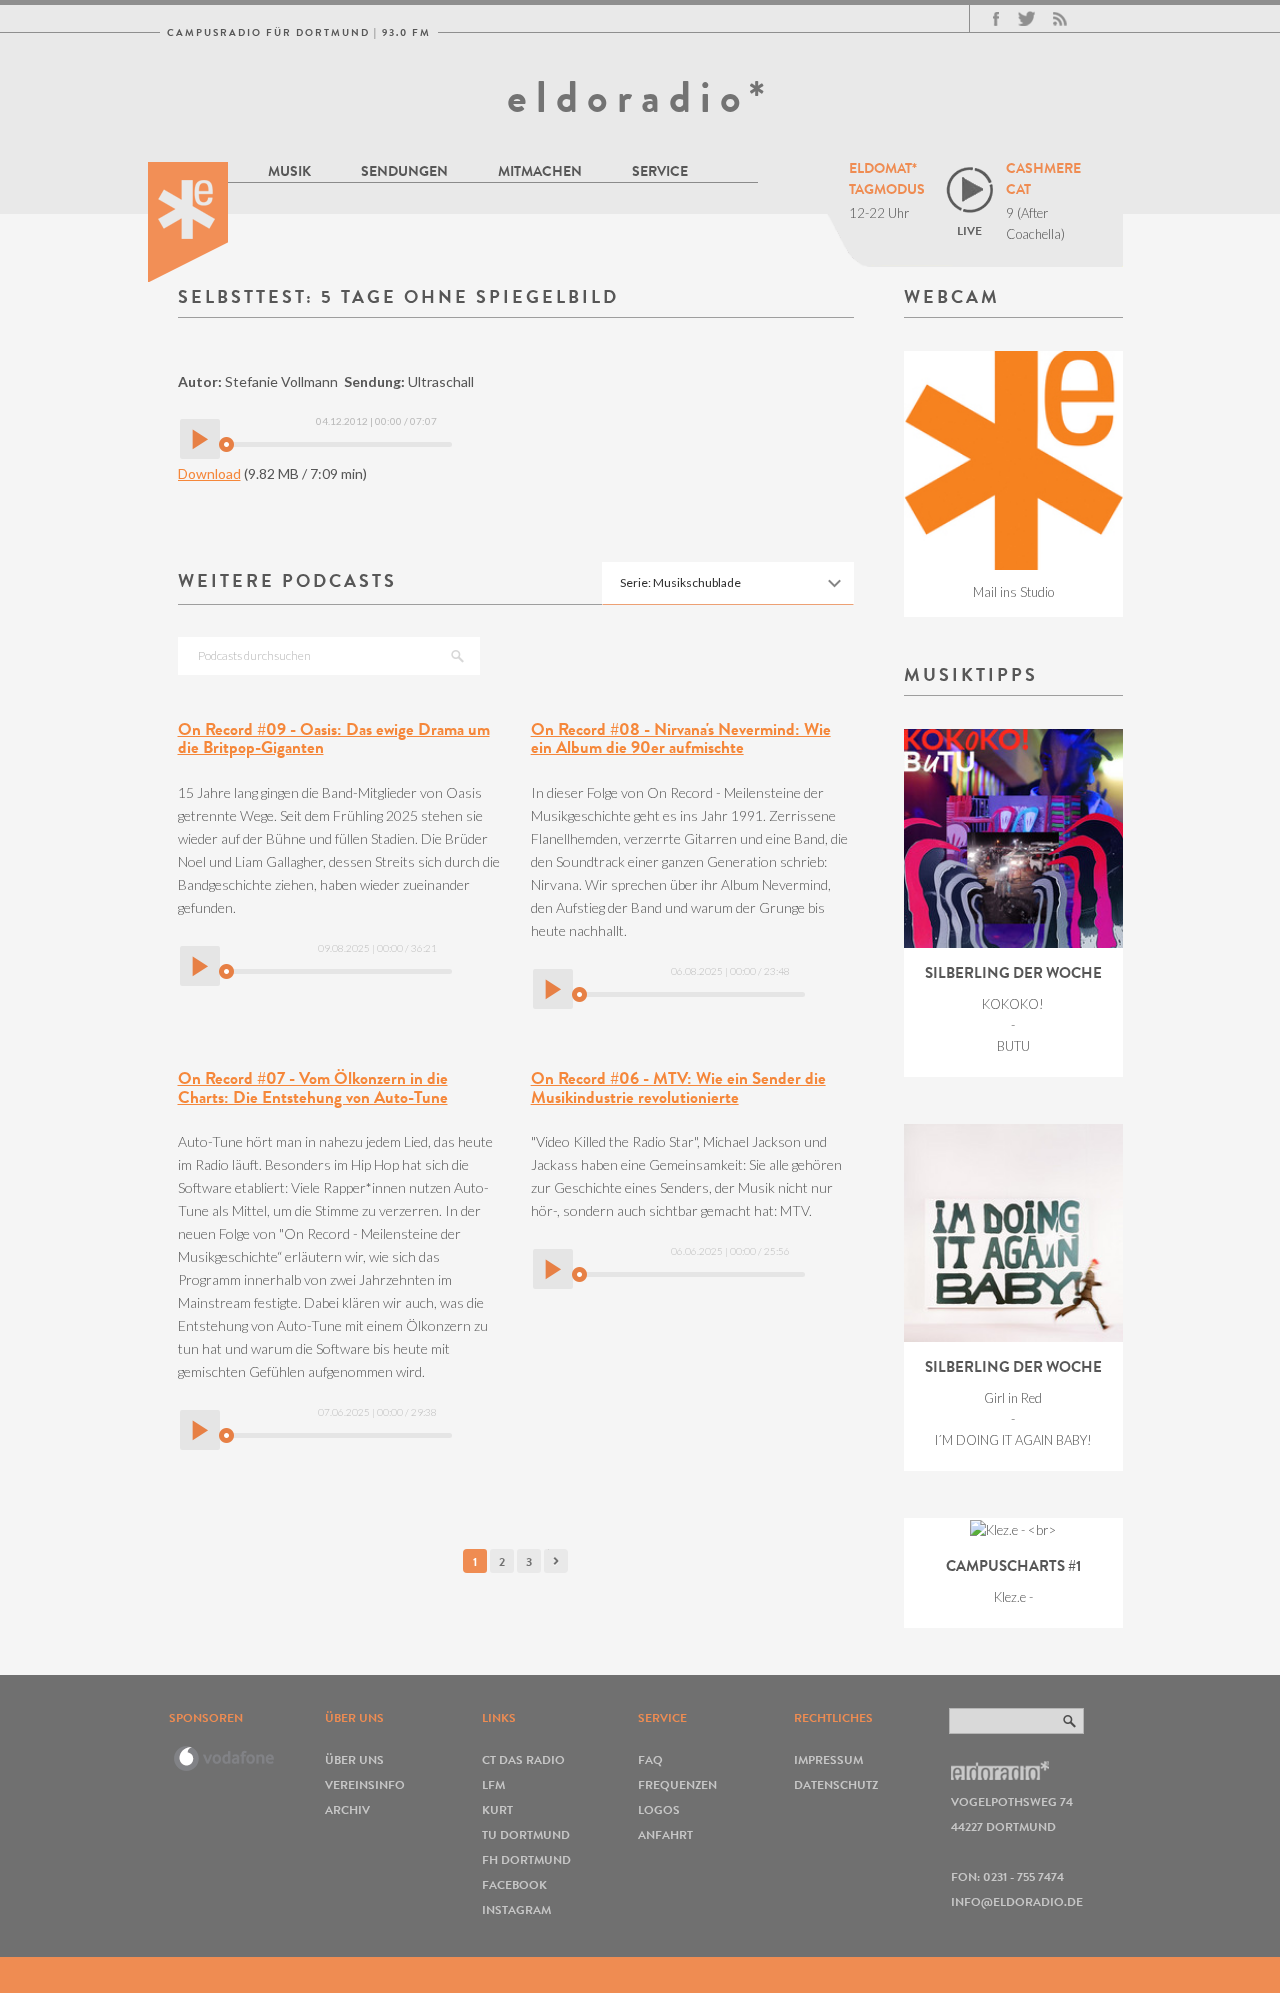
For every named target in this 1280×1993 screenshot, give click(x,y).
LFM (493, 1784)
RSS (1060, 19)
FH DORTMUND (526, 1859)
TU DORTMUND (526, 1834)
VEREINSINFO (365, 1784)
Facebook (996, 19)
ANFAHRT (665, 1834)
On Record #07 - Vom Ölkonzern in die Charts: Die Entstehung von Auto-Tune (313, 1088)
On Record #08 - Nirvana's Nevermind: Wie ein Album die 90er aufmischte (681, 739)
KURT (497, 1809)
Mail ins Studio (1013, 592)
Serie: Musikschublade (680, 582)
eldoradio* (640, 97)
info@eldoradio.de (1017, 1901)
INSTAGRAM (516, 1909)
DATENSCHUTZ (836, 1784)
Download (209, 473)
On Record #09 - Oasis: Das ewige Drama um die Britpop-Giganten (334, 739)
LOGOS (659, 1809)
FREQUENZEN (677, 1784)
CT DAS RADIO (523, 1759)
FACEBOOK (514, 1884)
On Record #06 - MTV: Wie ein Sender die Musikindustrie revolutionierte (678, 1088)
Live (969, 230)
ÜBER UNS (354, 1759)
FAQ (650, 1759)
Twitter (1026, 19)
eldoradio (188, 222)
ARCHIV (347, 1809)
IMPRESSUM (828, 1759)
